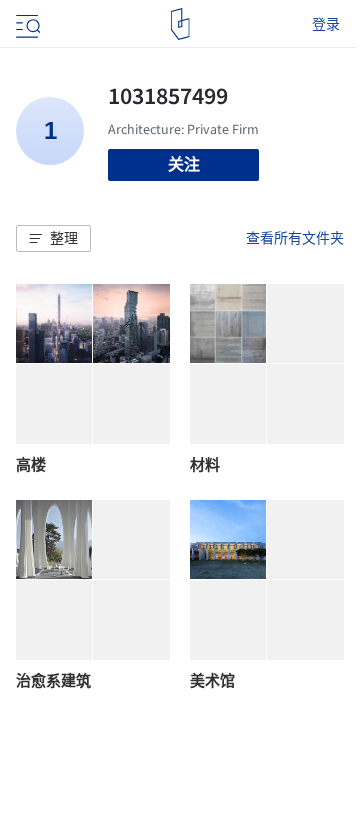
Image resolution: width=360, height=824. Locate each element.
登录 (326, 24)
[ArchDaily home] (180, 24)
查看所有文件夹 (295, 238)
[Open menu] (26, 24)
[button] (53, 239)
